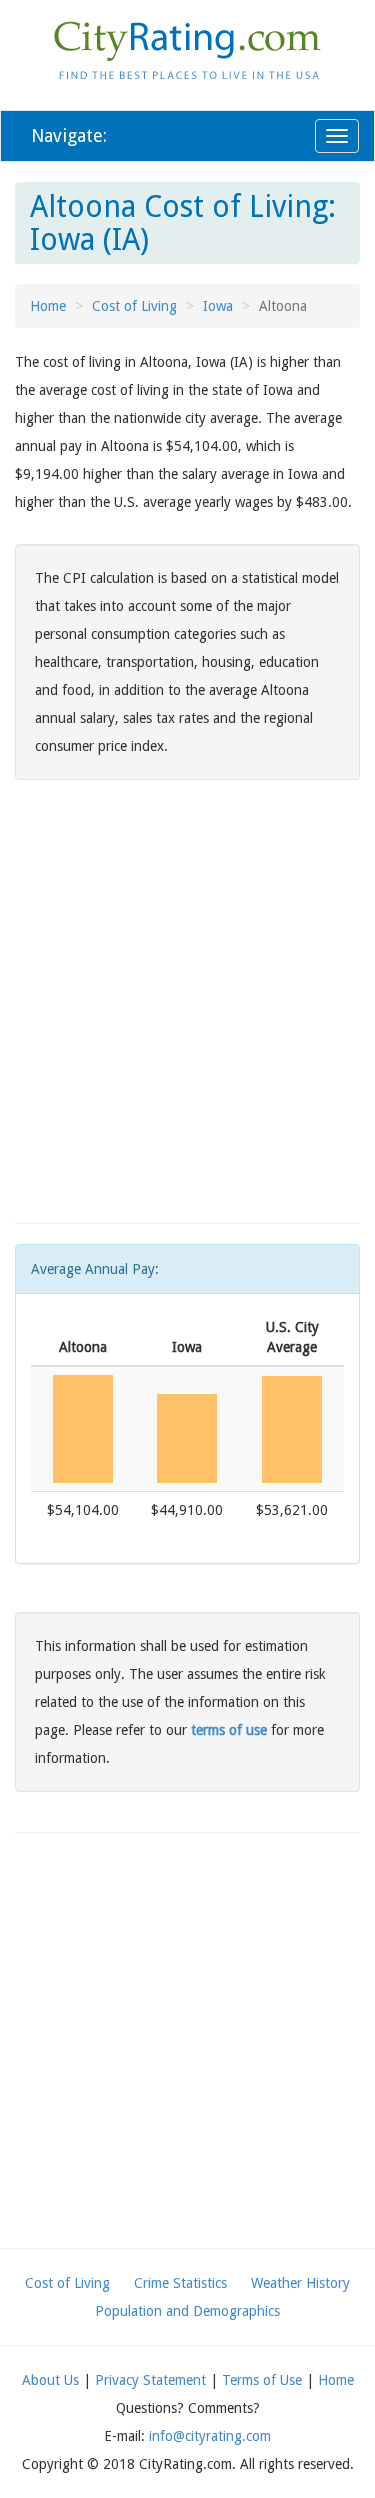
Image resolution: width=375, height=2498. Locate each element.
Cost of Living (134, 306)
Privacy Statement (150, 2380)
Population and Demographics (187, 2311)
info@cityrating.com (210, 2436)
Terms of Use (262, 2380)
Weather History (300, 2283)
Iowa (218, 306)
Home (48, 306)
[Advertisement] (187, 1015)
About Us (50, 2380)
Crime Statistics (180, 2283)
